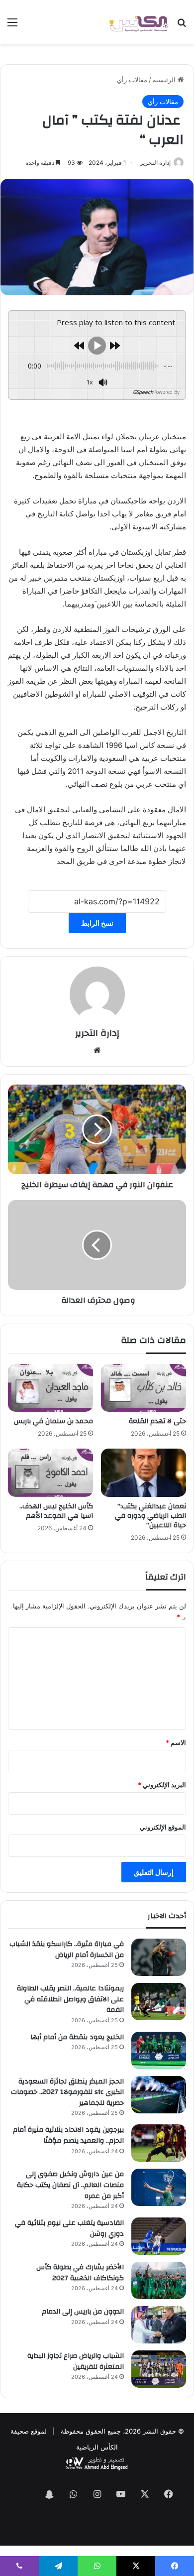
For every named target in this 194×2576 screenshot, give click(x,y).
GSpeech (143, 392)
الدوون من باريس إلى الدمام (83, 2312)
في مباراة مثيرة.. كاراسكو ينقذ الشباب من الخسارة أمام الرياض (67, 1950)
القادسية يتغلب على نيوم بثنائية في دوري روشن (69, 2228)
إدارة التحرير (155, 163)
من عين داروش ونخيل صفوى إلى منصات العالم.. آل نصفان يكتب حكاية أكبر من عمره (70, 2185)
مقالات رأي (132, 80)
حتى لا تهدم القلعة (157, 1421)
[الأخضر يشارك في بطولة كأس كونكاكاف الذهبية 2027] (159, 2280)
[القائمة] (12, 26)
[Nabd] (25, 2495)
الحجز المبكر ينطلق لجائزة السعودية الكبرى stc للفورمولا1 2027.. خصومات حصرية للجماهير (67, 2092)
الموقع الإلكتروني (163, 1827)
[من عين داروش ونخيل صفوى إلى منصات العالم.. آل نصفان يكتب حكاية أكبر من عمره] (159, 2187)
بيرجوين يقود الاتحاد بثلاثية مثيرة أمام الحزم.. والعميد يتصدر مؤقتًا (68, 2135)
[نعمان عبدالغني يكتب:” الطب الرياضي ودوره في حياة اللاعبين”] (144, 1472)
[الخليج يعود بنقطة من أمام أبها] (159, 2050)
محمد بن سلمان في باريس (53, 1421)
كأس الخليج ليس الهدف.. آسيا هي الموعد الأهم (56, 1511)
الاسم (176, 1742)
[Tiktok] (97, 2524)
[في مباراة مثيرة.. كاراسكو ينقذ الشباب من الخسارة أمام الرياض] (159, 1957)
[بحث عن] (182, 26)
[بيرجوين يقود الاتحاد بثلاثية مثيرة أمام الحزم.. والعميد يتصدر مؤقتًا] (159, 2143)
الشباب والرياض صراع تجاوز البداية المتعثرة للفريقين (76, 2361)
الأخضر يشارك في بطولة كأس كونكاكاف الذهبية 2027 (80, 2273)
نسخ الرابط (97, 923)
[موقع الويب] (97, 1050)
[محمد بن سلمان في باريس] (50, 1388)
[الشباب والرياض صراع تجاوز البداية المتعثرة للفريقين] (159, 2369)
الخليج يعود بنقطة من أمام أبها (77, 2037)
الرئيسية (165, 80)
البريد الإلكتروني (162, 1785)
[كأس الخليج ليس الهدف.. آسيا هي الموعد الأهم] (50, 1472)
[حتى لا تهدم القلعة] (144, 1388)
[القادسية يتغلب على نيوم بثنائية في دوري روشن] (159, 2236)
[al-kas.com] (138, 22)
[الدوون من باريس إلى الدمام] (159, 2325)
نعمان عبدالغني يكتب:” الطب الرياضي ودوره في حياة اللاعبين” (150, 1516)
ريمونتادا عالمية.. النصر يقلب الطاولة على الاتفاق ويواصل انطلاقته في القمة (70, 1999)
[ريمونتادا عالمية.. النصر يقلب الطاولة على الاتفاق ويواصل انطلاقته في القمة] (159, 2002)
